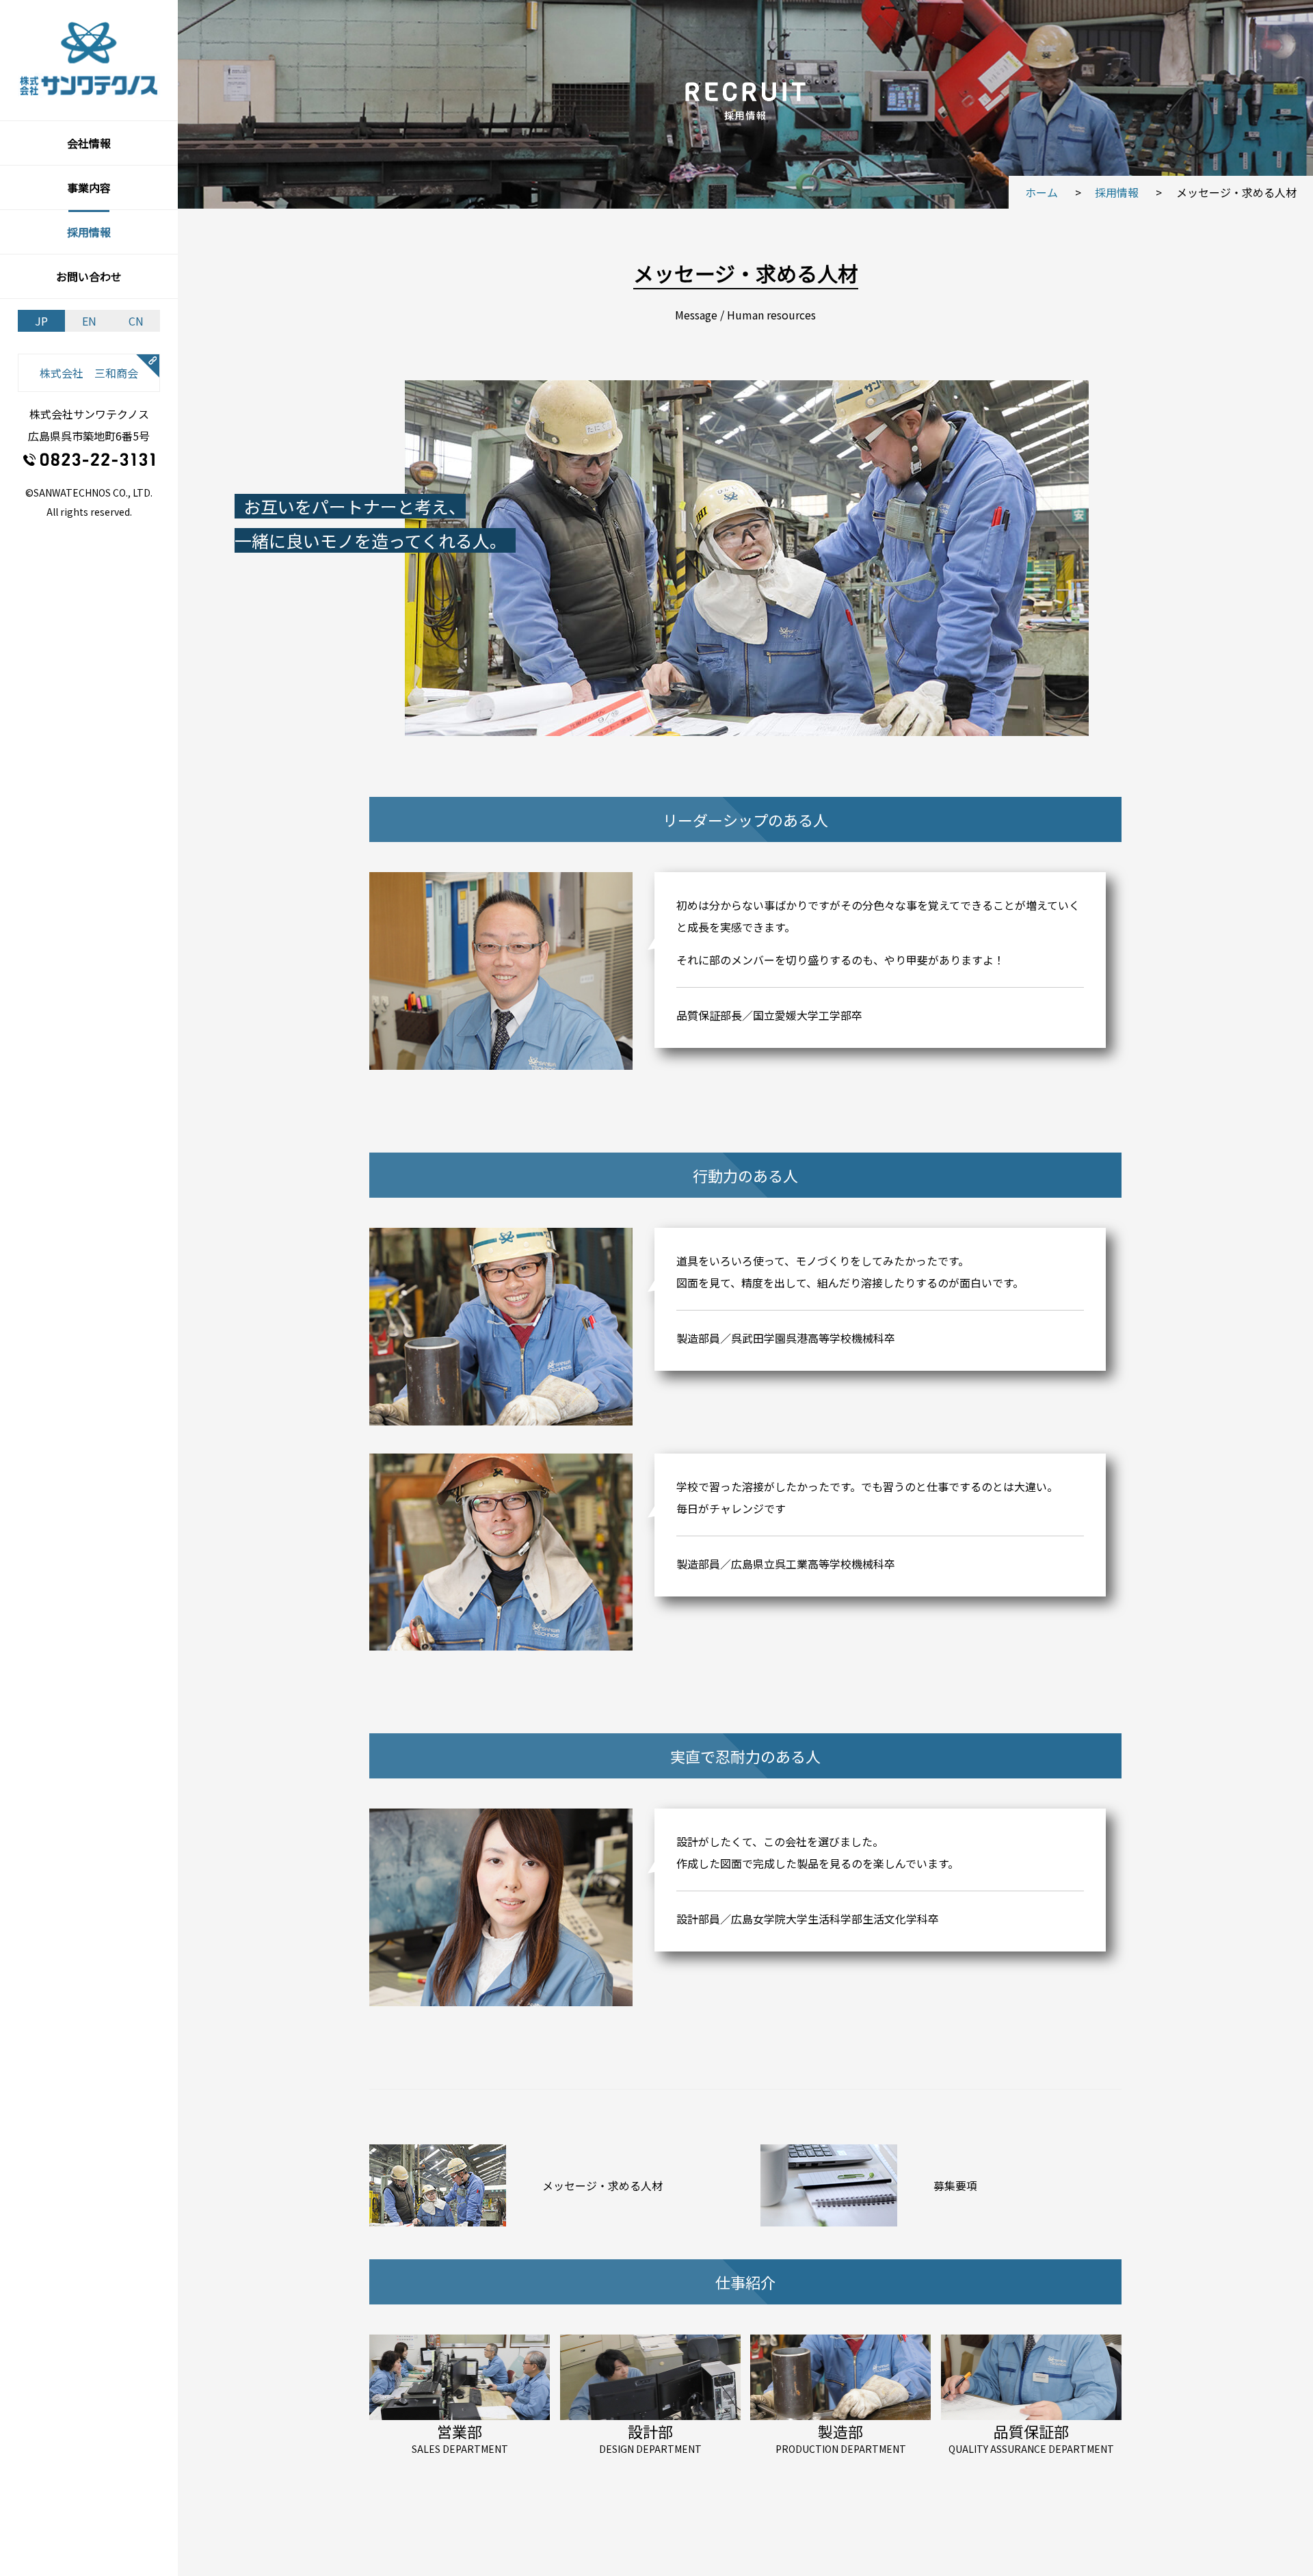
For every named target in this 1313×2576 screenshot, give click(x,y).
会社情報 (89, 143)
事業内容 (89, 187)
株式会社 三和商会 (89, 373)
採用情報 (89, 232)
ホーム (1042, 192)
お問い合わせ (89, 276)
